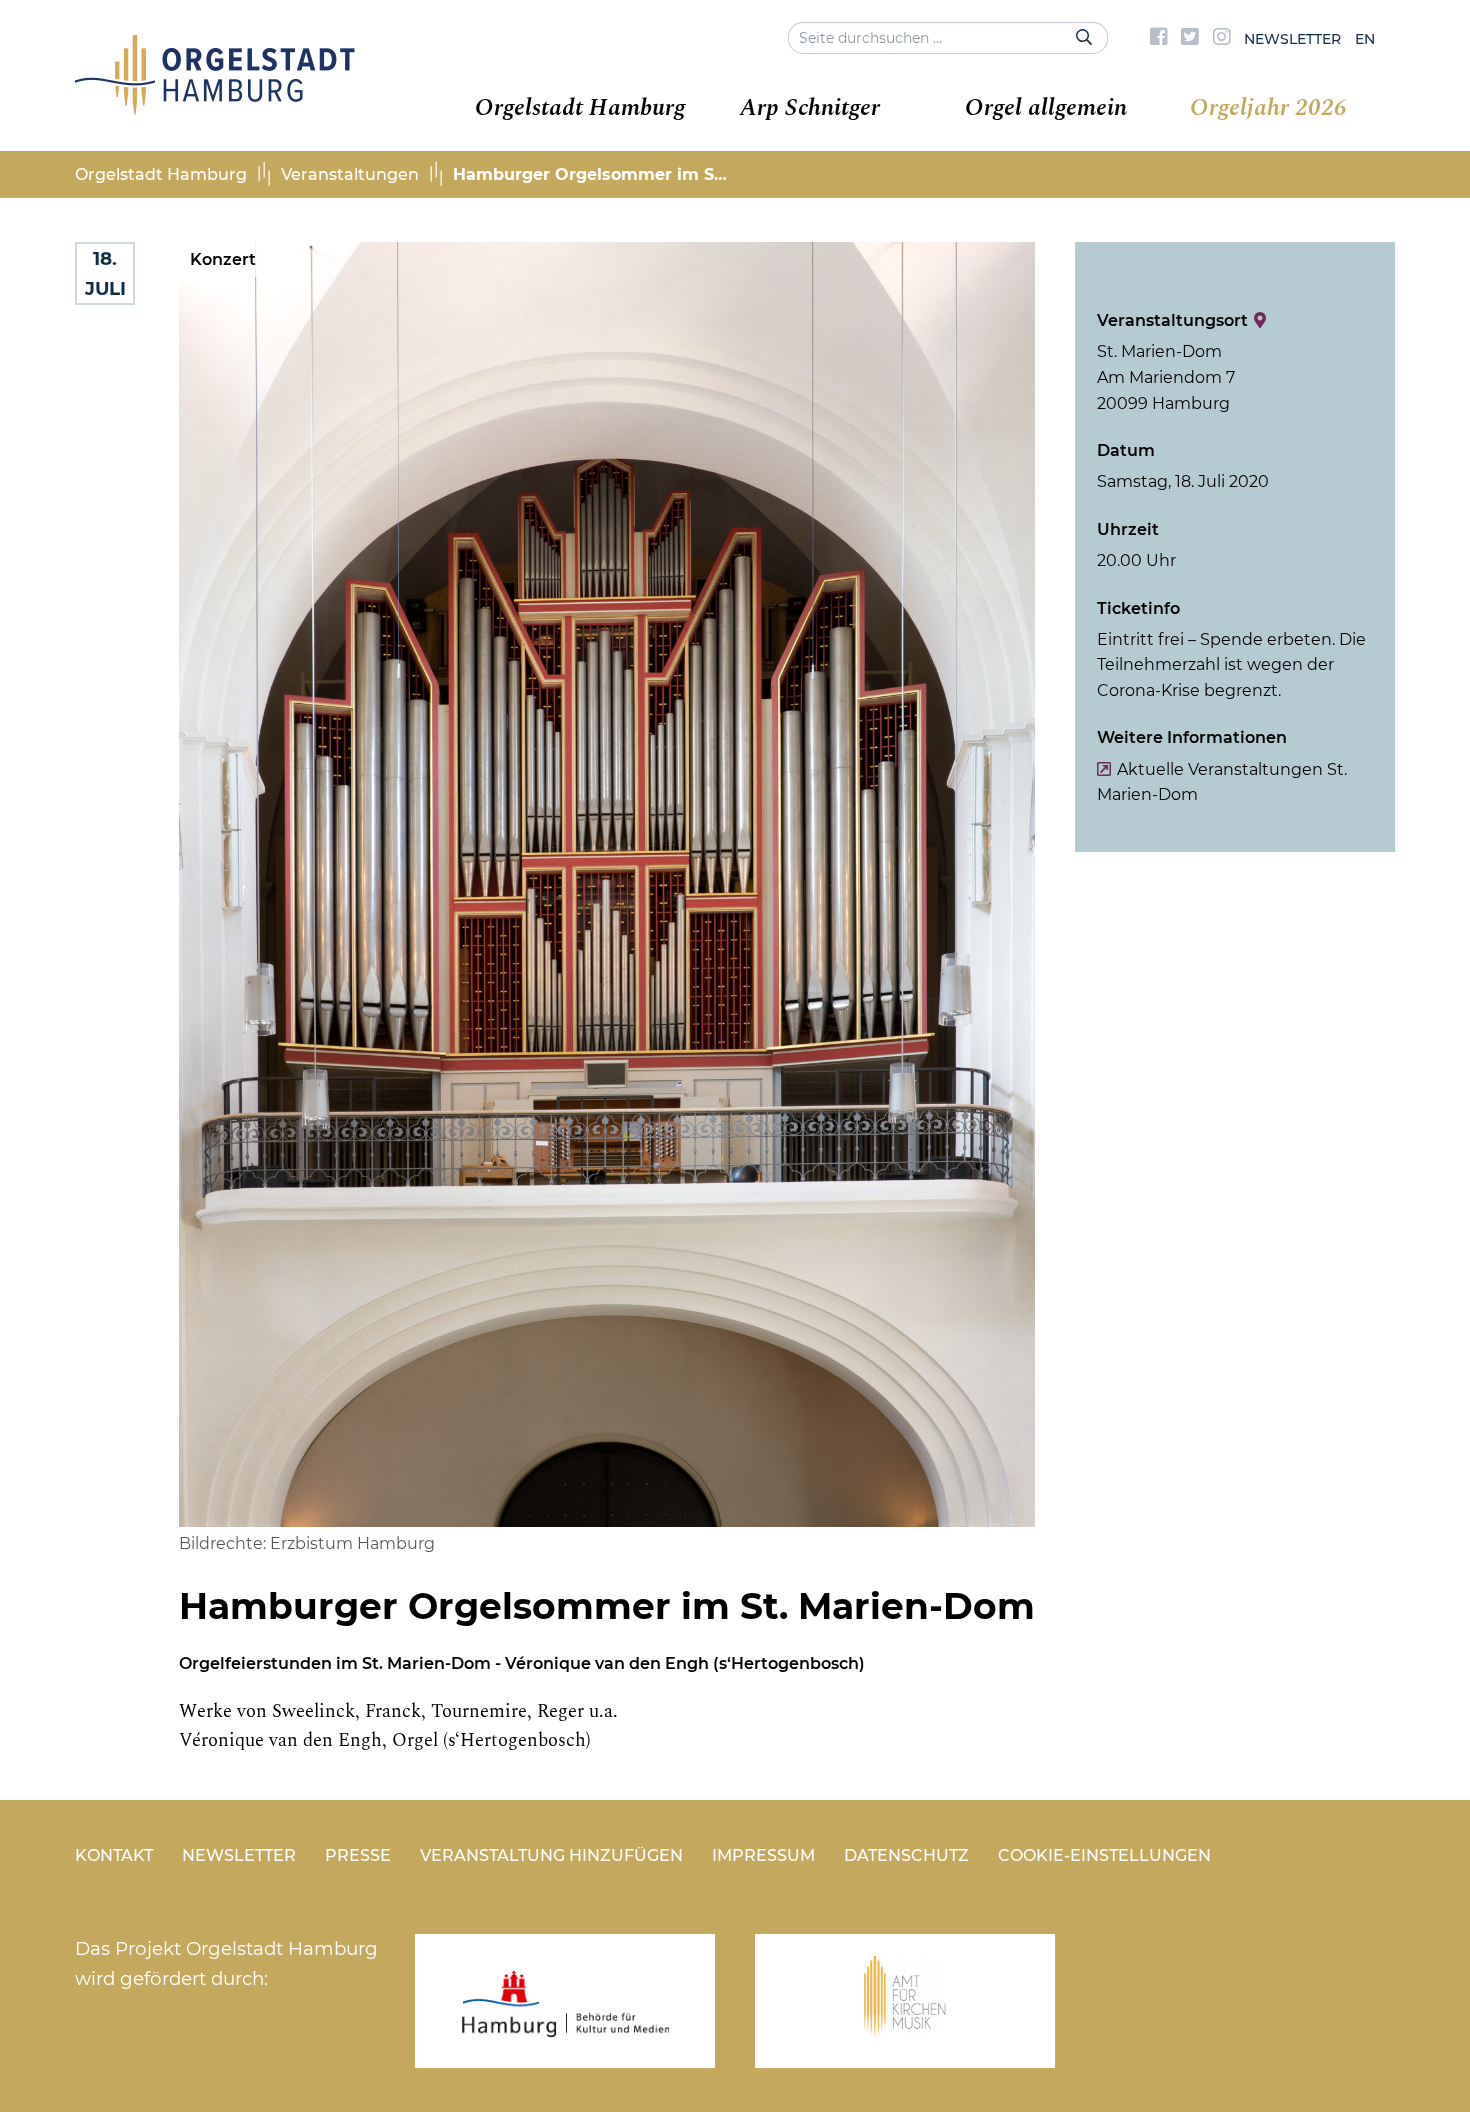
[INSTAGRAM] (1222, 39)
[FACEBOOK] (1159, 39)
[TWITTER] (1190, 39)
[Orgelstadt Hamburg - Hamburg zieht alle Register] (215, 108)
